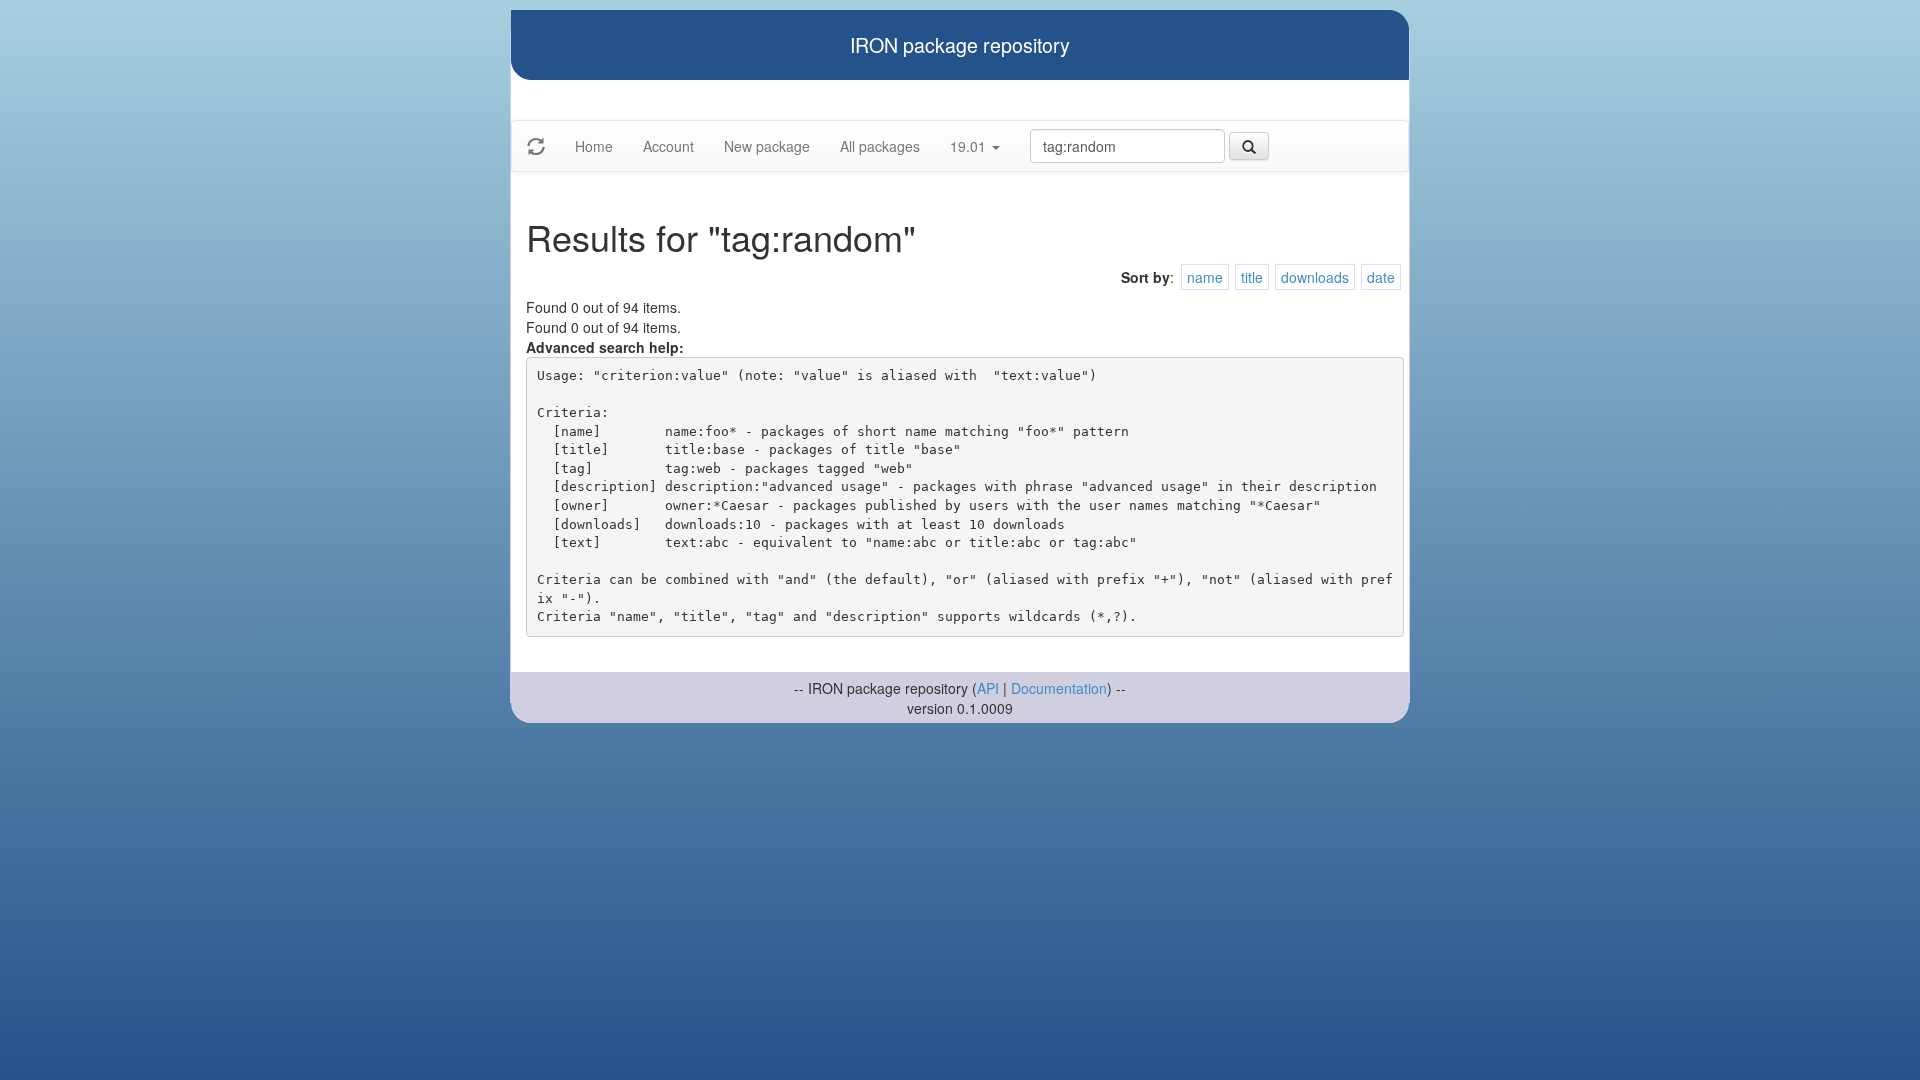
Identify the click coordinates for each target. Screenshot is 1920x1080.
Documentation (1059, 688)
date (1381, 277)
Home (594, 146)
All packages (880, 146)
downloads (1315, 277)
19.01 (970, 146)
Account (668, 146)
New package (767, 146)
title (1252, 277)
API (988, 688)
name (1205, 277)
